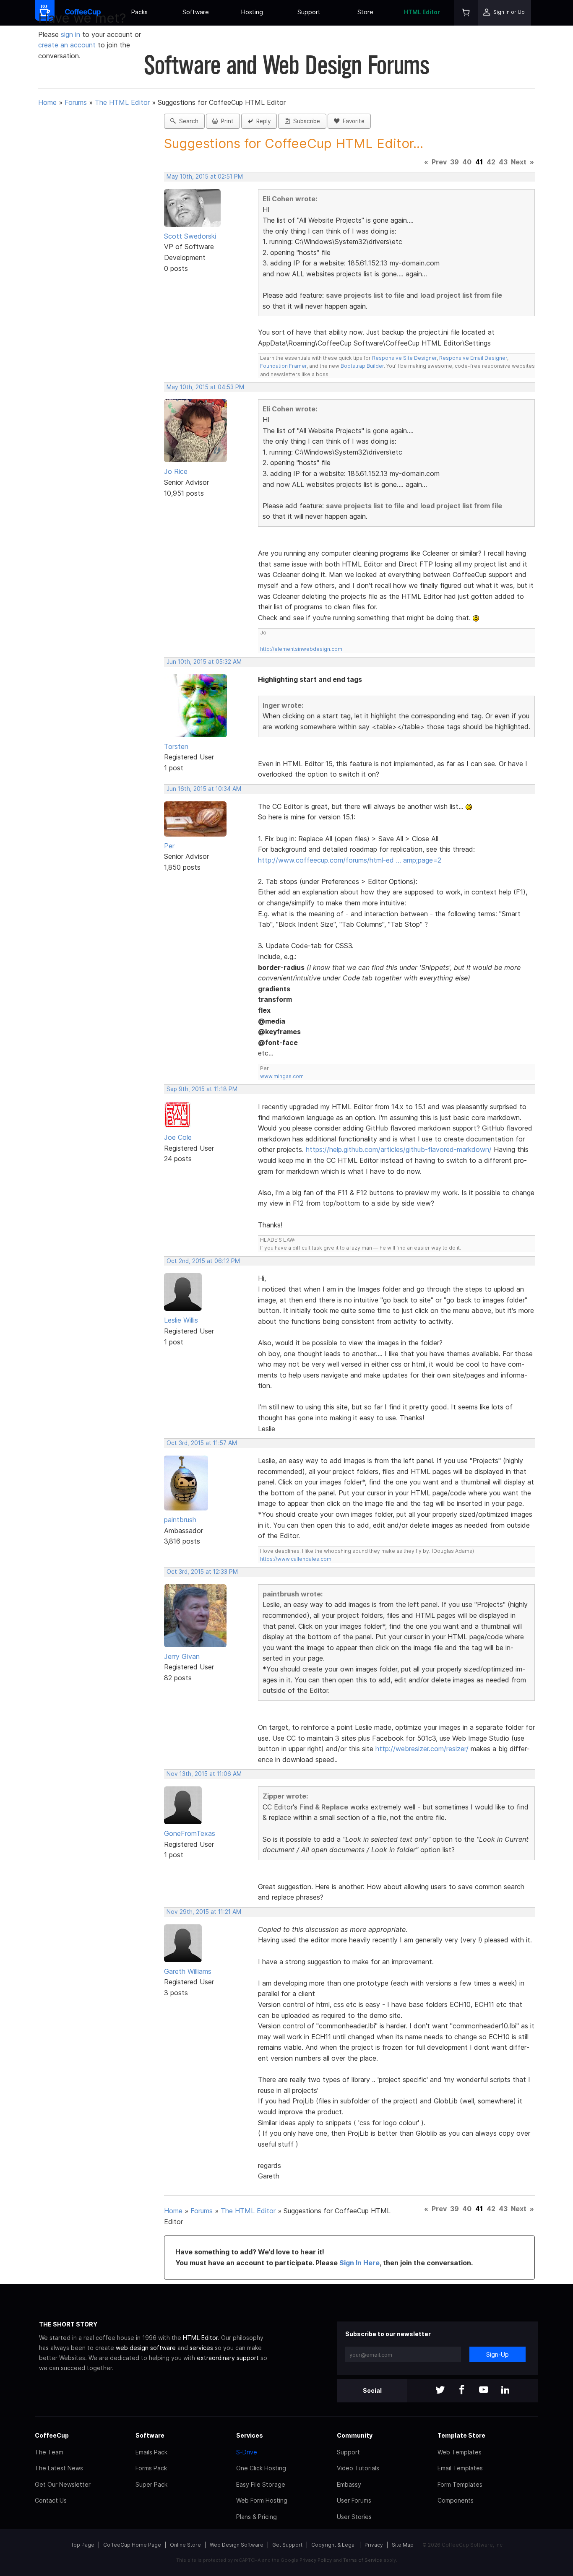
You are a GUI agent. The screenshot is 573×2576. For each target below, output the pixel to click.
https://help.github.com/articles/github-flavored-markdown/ (399, 1149)
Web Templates (460, 2452)
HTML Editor (422, 12)
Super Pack (151, 2484)
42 (491, 162)
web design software (146, 2348)
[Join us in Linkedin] (505, 2390)
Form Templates (460, 2484)
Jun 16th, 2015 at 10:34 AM (204, 789)
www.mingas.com (282, 1076)
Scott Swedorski (190, 236)
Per (169, 846)
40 (467, 162)
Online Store (185, 2545)
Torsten (176, 746)
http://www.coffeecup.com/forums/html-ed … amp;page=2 (350, 860)
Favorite (352, 121)
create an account (67, 45)
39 (454, 162)
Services (250, 2435)
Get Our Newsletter (63, 2484)
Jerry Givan (182, 1656)
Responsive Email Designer (473, 358)
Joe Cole (178, 1137)
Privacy (374, 2545)
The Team (49, 2452)
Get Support (287, 2545)
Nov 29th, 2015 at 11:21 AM (204, 1912)
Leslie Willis (181, 1320)
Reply (262, 121)
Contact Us (51, 2500)
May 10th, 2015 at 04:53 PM (205, 387)
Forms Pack (151, 2468)
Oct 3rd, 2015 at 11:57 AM (202, 1443)
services (201, 2348)
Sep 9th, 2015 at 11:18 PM (202, 1089)
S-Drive (247, 2452)
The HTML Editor (122, 102)
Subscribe (305, 121)
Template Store (461, 2435)
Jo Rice (176, 471)
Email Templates (460, 2468)
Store (365, 12)
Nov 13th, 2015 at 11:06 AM (204, 1774)
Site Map (403, 2545)
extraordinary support (228, 2358)
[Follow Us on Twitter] (440, 2390)
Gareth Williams (188, 1971)
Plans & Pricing (257, 2517)
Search (187, 121)
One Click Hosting (261, 2468)
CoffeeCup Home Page (132, 2545)
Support (309, 12)
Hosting (252, 12)
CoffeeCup (52, 2435)
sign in (72, 34)
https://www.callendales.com (296, 1559)
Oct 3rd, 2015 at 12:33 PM (202, 1572)
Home (47, 102)
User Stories (354, 2517)
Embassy (349, 2484)
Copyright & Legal (333, 2545)
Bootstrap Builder (362, 366)
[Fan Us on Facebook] (462, 2390)
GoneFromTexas (190, 1833)
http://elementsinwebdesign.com (301, 649)
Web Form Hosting (262, 2500)
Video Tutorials (358, 2468)
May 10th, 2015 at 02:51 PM (205, 177)
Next (519, 162)
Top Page (83, 2545)
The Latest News (59, 2468)
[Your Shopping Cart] (466, 13)
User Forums (354, 2500)
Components (456, 2500)
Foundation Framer (283, 366)
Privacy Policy (316, 2560)
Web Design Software (237, 2545)
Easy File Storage (261, 2484)
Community (355, 2435)
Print (226, 121)
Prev (439, 162)
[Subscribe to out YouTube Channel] (484, 2390)
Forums (76, 102)
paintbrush (180, 1520)
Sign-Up (497, 2354)
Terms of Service (363, 2560)
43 (503, 162)
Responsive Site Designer (404, 358)
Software (196, 12)
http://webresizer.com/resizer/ (422, 1749)
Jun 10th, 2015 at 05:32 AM (204, 662)
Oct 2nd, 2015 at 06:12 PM (203, 1261)
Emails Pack (151, 2452)
